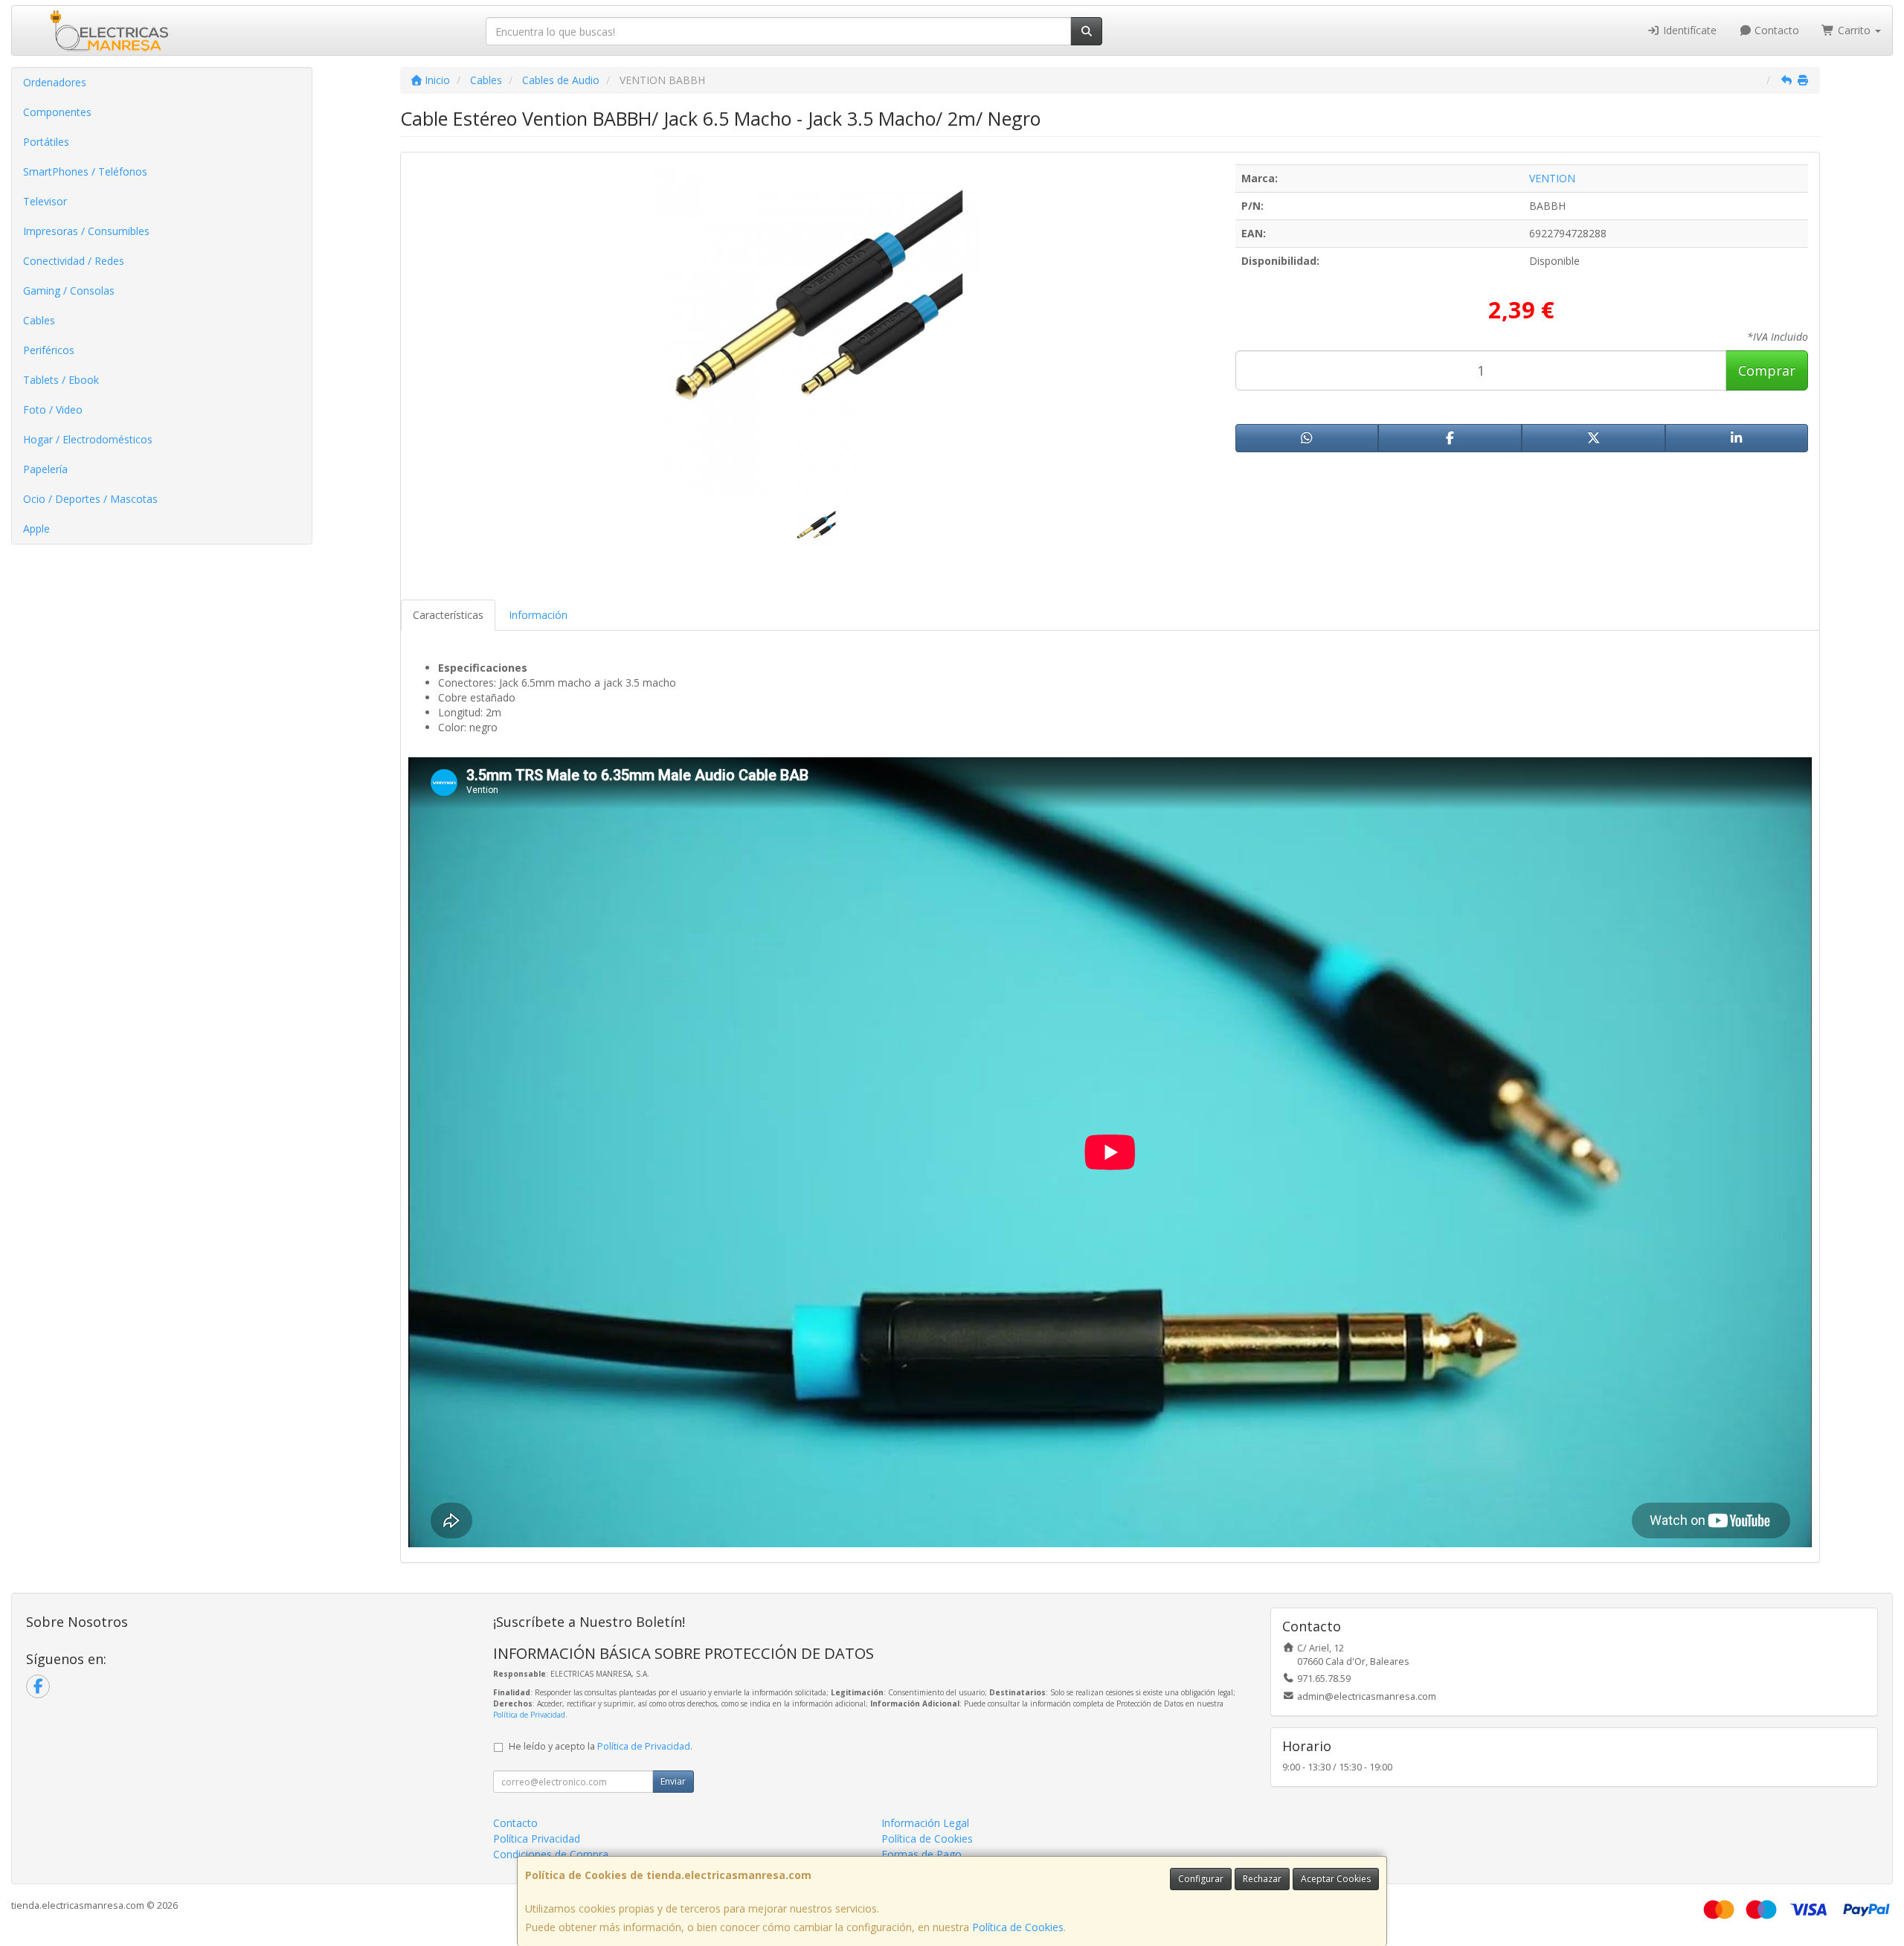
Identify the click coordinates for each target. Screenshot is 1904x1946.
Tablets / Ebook (61, 380)
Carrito (1854, 30)
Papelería (45, 469)
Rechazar (1262, 1879)
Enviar (673, 1781)
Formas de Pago (922, 1854)
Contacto (1775, 30)
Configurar (1201, 1879)
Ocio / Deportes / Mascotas (90, 499)
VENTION (1552, 178)
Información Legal (925, 1823)
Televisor (45, 201)
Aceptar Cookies (1336, 1879)
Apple (36, 529)
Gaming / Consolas (69, 290)
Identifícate (1688, 30)
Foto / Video (53, 410)
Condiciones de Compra (551, 1854)
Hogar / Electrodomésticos (88, 439)
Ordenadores (55, 82)
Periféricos (49, 350)
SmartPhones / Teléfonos (85, 171)
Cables (39, 320)
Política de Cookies (1018, 1927)
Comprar (1767, 370)
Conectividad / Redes (74, 261)
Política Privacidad (537, 1839)
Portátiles (46, 142)
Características (448, 615)
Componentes (57, 112)
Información (538, 615)
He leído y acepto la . (601, 1746)
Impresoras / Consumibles (86, 231)
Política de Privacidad (529, 1715)
